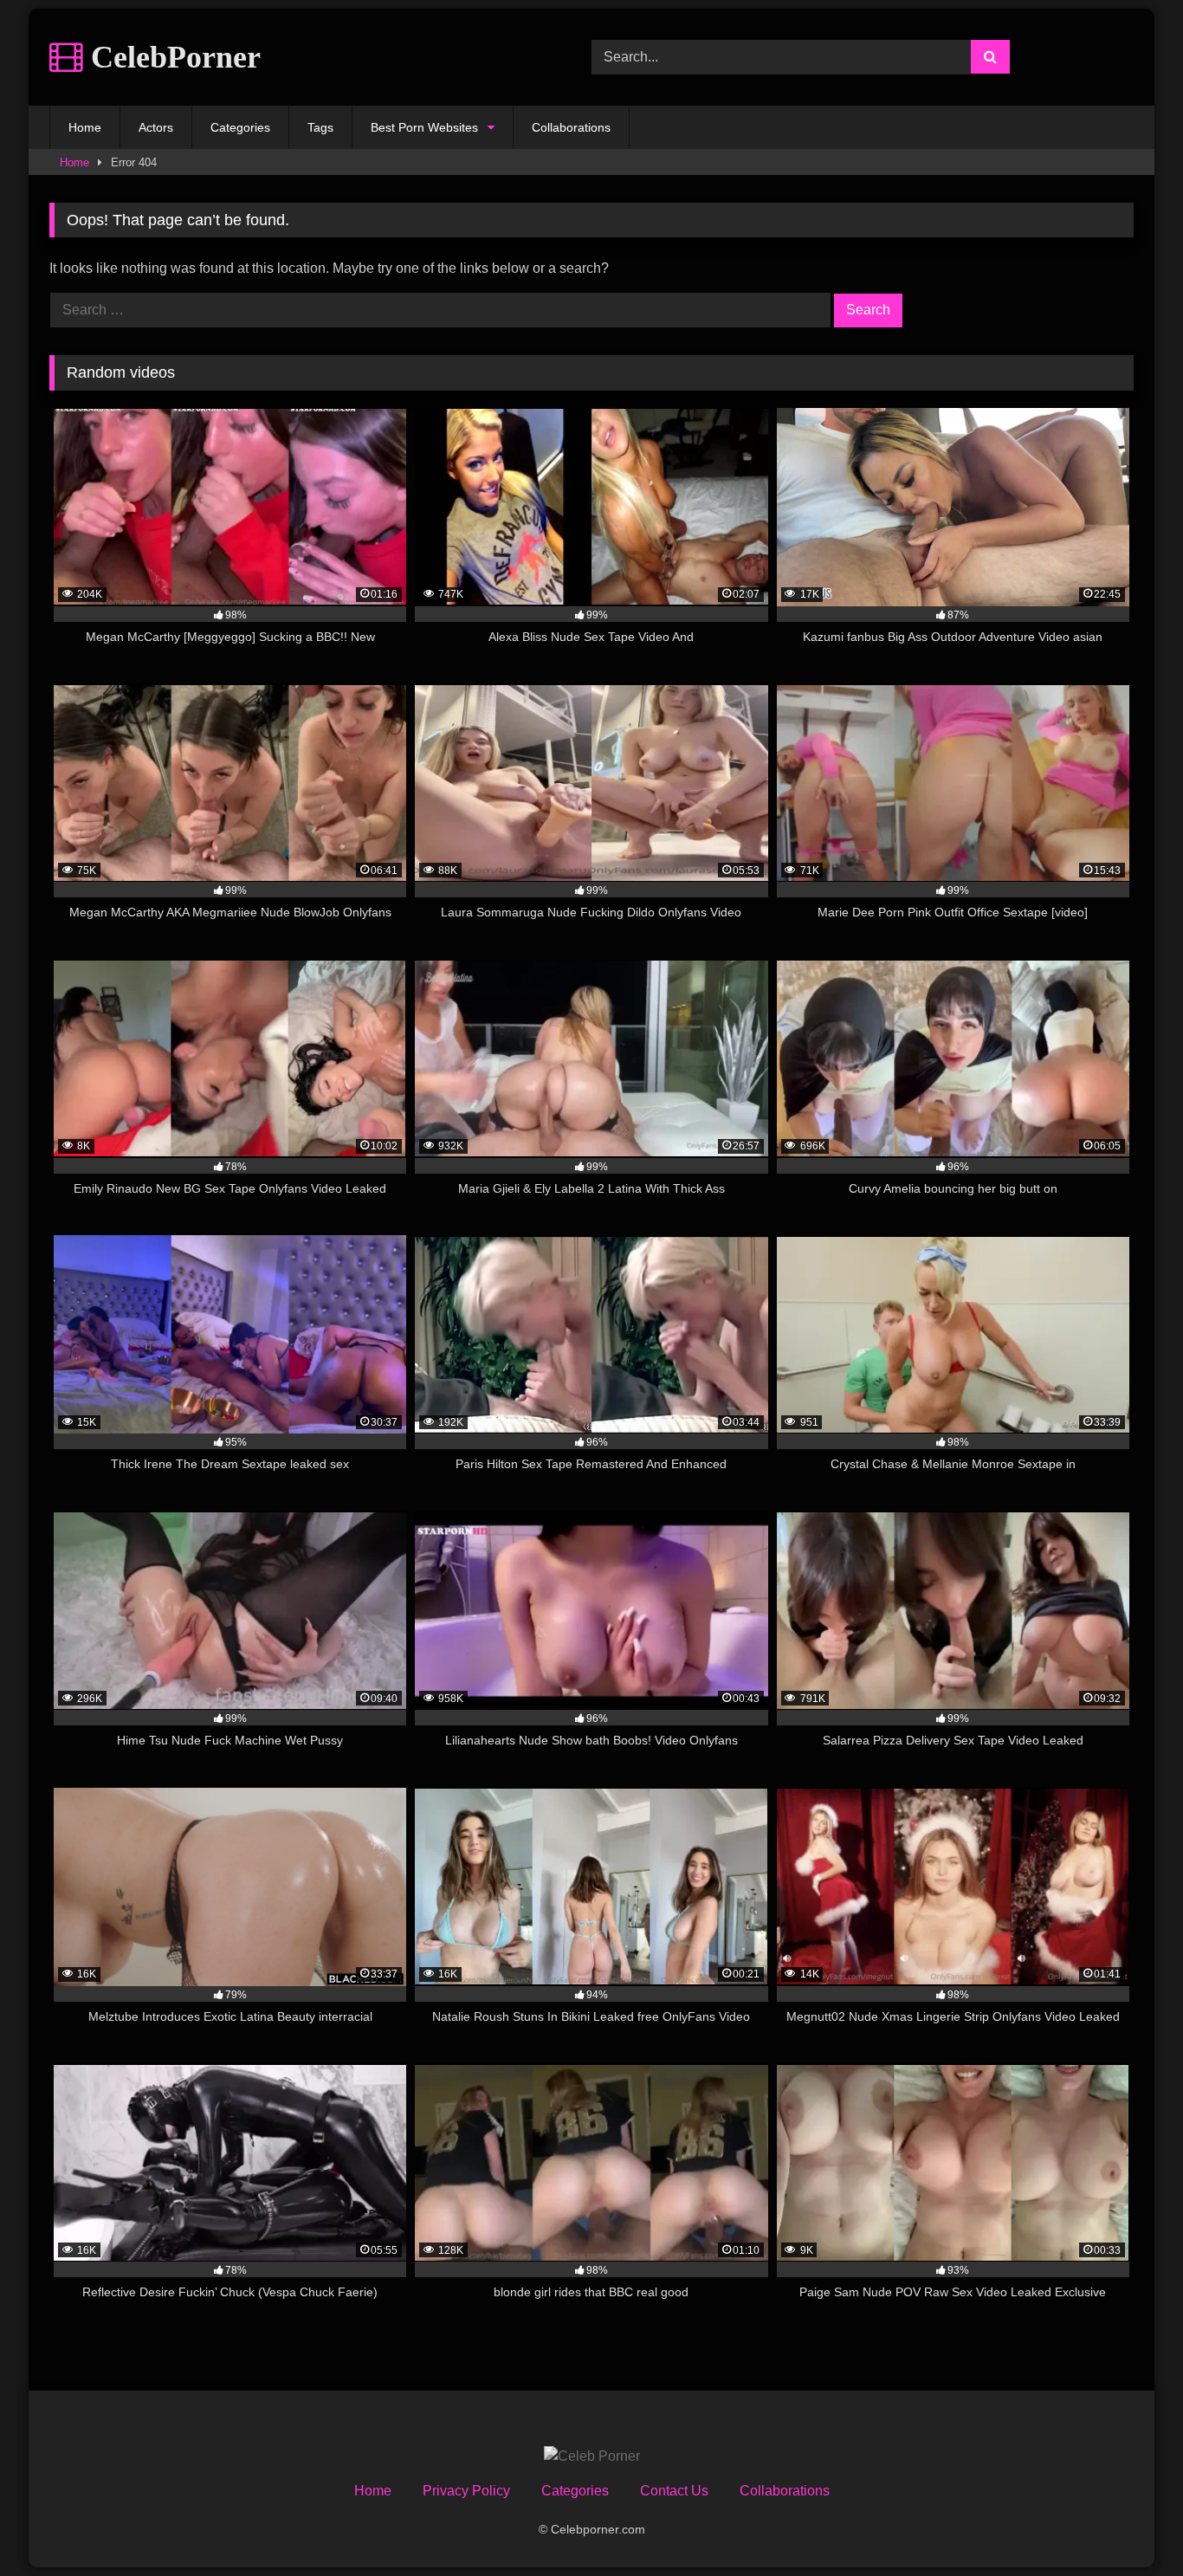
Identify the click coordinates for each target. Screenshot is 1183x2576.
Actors (156, 127)
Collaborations (571, 127)
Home (85, 127)
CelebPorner (172, 57)
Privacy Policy (466, 2491)
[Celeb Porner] (592, 2456)
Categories (240, 127)
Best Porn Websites (424, 127)
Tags (320, 127)
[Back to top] (1129, 2524)
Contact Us (674, 2491)
